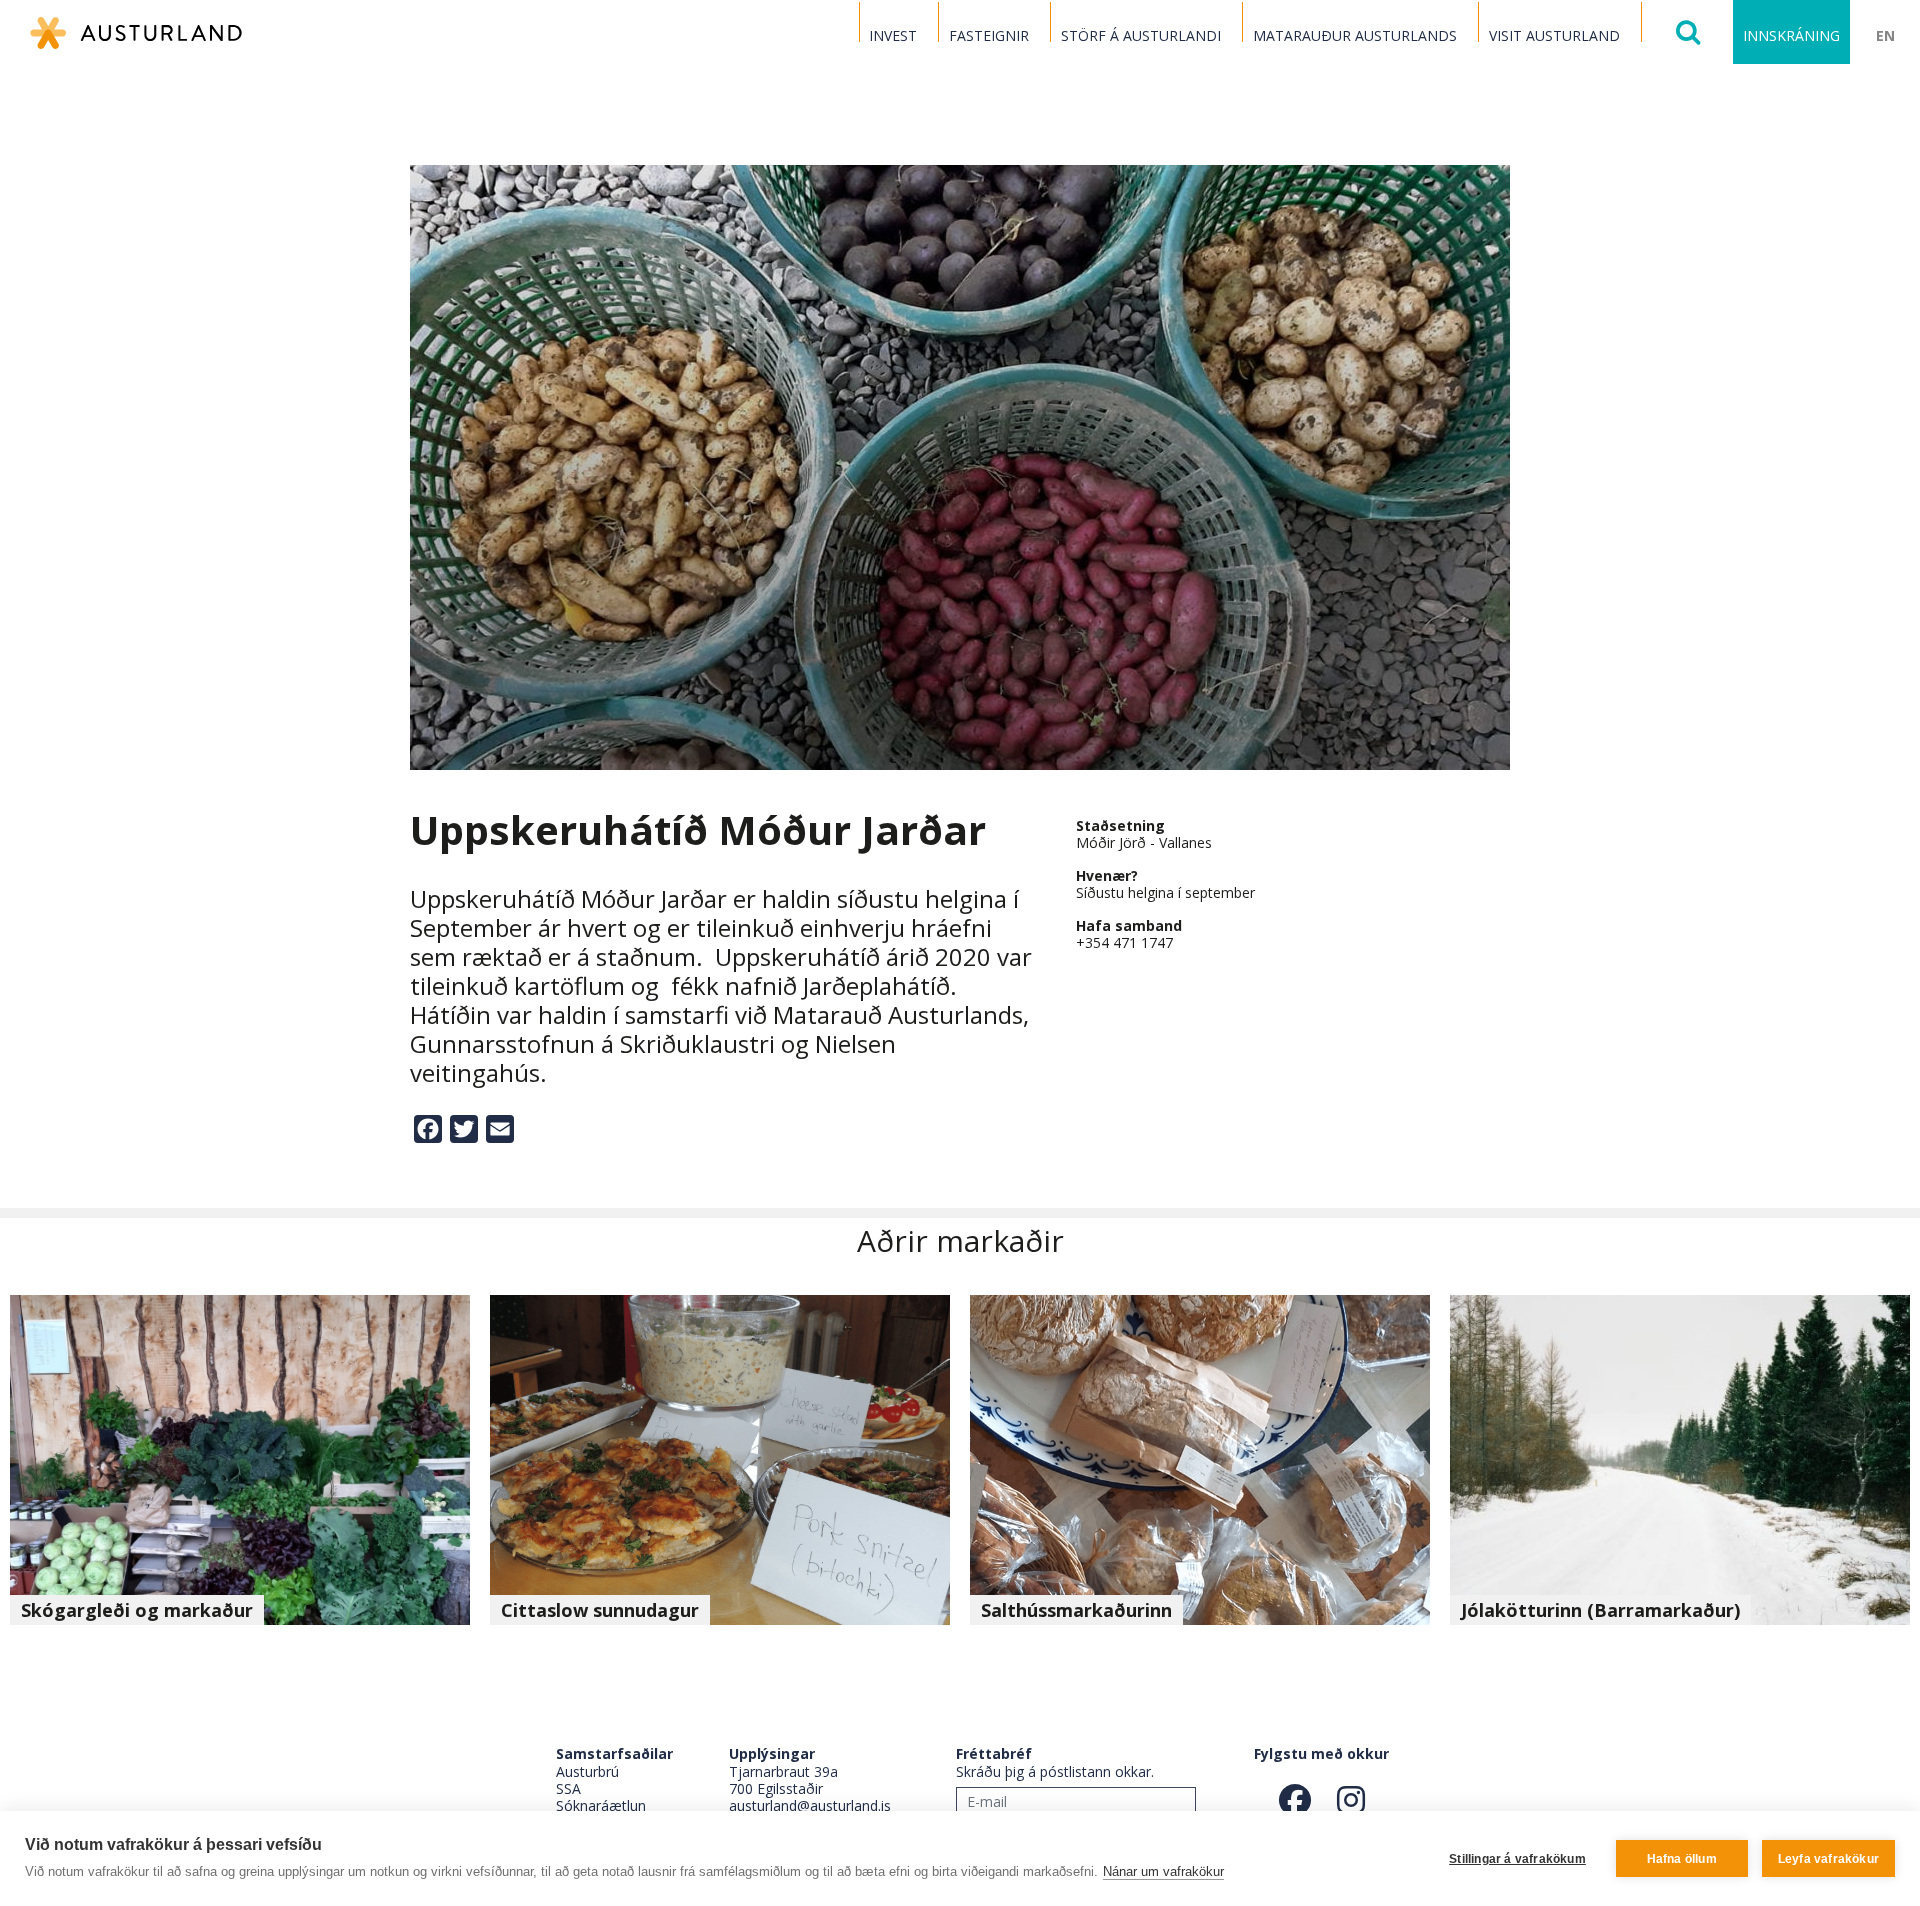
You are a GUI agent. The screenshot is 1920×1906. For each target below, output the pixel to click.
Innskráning (1791, 35)
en (1885, 35)
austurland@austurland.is (810, 1805)
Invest (893, 35)
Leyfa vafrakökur (1828, 1859)
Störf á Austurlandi (1141, 35)
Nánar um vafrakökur (1163, 1871)
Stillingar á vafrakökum (1517, 1859)
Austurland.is (136, 33)
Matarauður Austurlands (1355, 35)
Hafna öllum (1682, 1859)
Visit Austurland (1554, 35)
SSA (568, 1788)
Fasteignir (989, 35)
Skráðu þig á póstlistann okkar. (1055, 1771)
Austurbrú (587, 1771)
